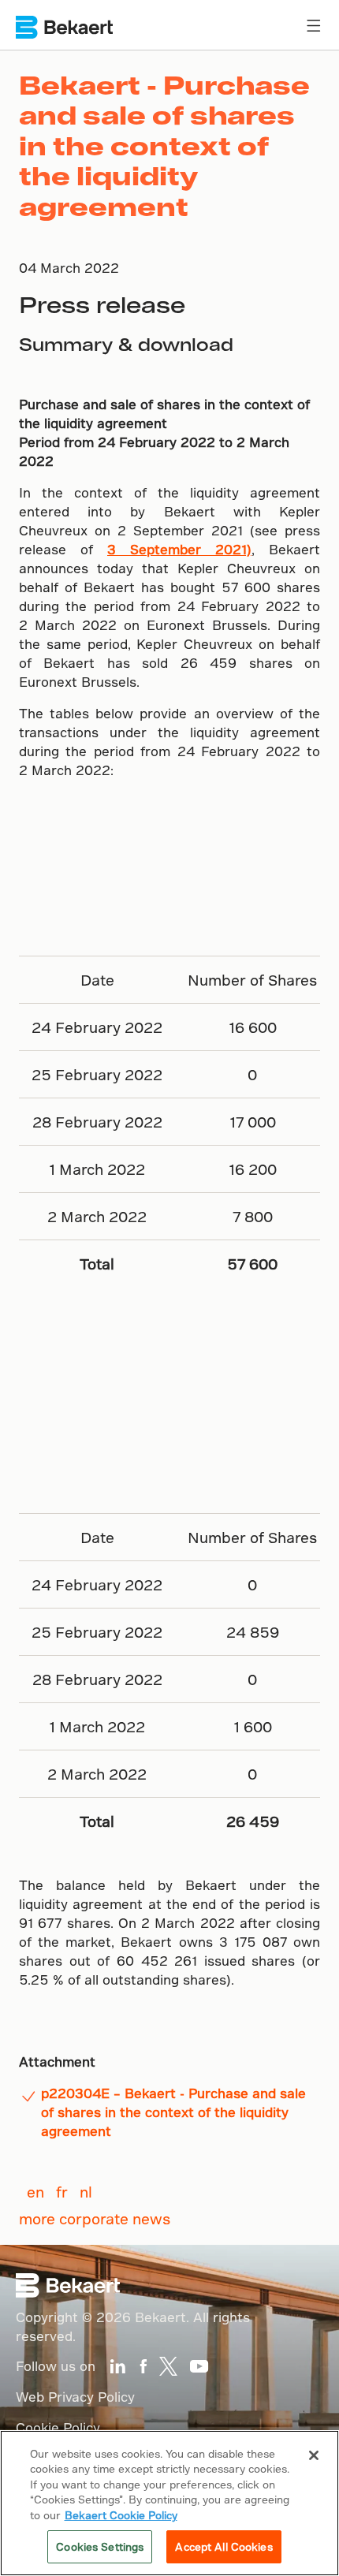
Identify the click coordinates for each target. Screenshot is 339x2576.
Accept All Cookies (224, 2546)
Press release (102, 304)
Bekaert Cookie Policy (121, 2515)
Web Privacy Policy (75, 2397)
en (35, 2192)
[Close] (314, 2455)
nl (86, 2192)
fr (62, 2192)
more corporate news (95, 2218)
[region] (169, 2503)
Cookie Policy (58, 2427)
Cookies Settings (100, 2546)
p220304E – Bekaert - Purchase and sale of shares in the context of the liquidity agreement (173, 2112)
